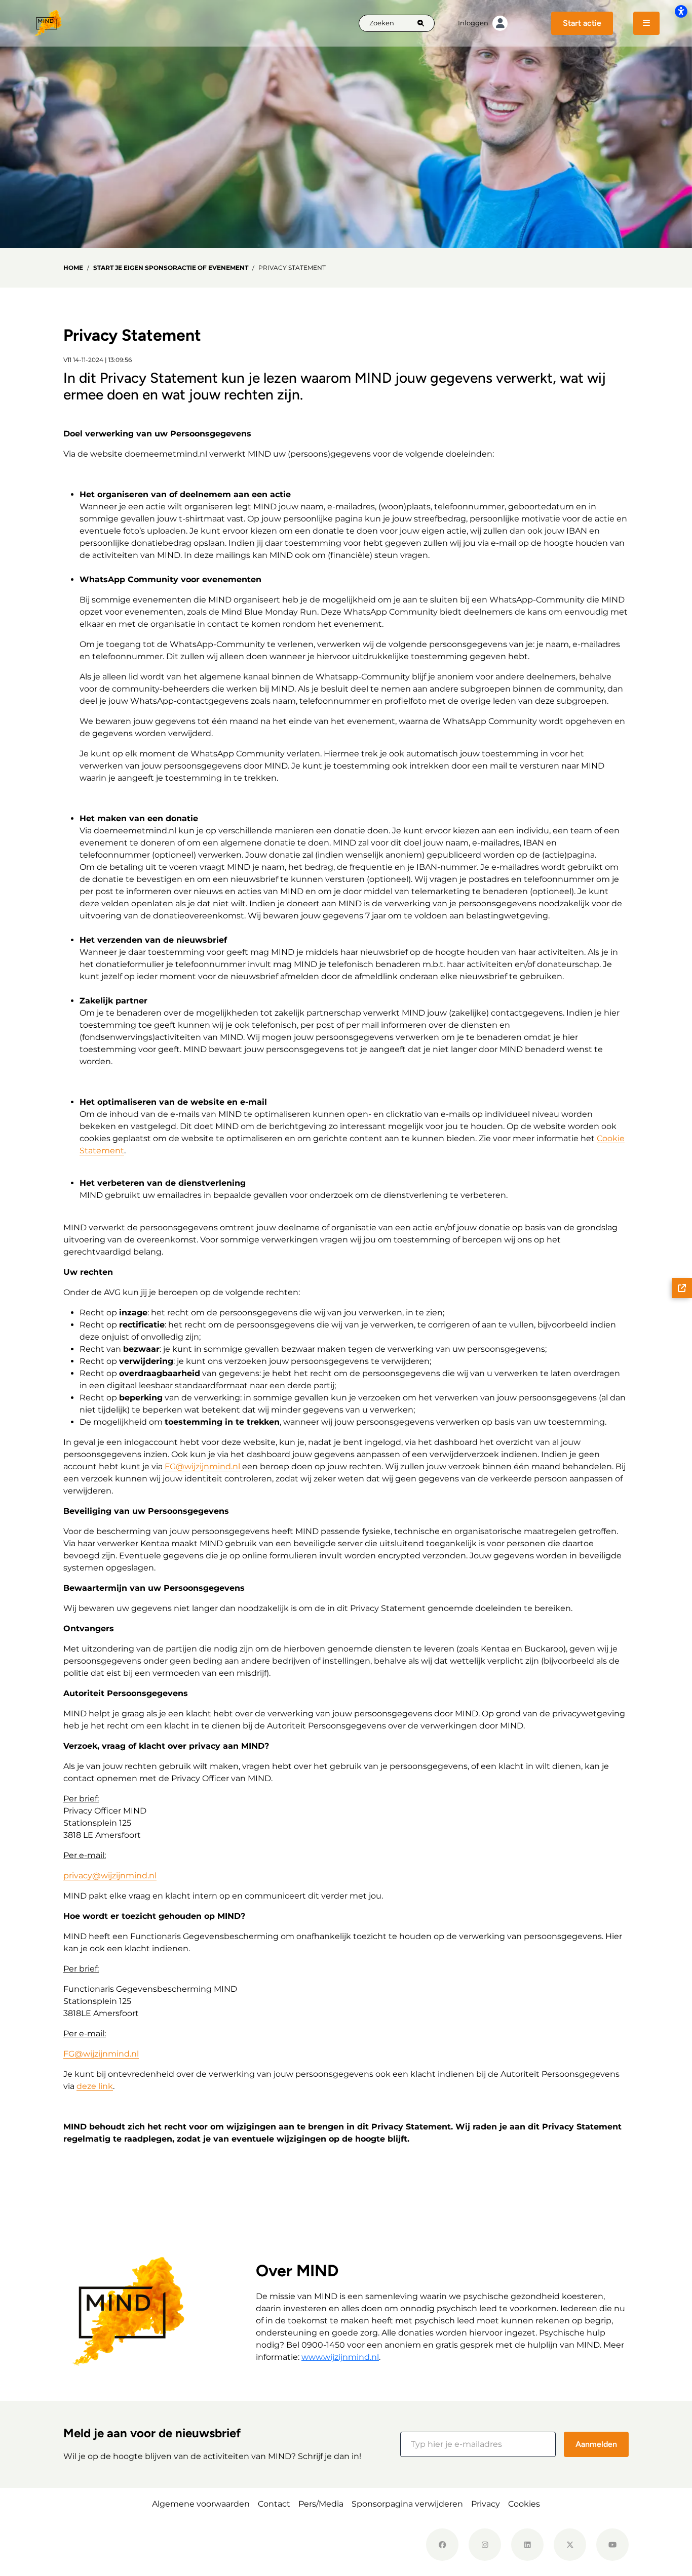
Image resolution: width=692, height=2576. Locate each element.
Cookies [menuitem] (524, 2504)
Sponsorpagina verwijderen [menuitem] (407, 2504)
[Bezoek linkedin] (527, 2545)
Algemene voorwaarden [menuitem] (201, 2504)
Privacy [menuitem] (486, 2504)
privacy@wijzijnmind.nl (110, 1876)
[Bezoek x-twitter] (570, 2545)
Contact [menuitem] (274, 2504)
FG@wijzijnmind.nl (202, 1466)
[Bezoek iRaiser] (124, 2545)
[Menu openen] (646, 23)
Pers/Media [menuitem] (321, 2504)
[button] (478, 2444)
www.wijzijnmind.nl (340, 2357)
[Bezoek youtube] (612, 2545)
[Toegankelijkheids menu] (681, 11)
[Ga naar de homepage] (48, 23)
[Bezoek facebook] (442, 2545)
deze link (95, 2086)
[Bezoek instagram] (485, 2545)
